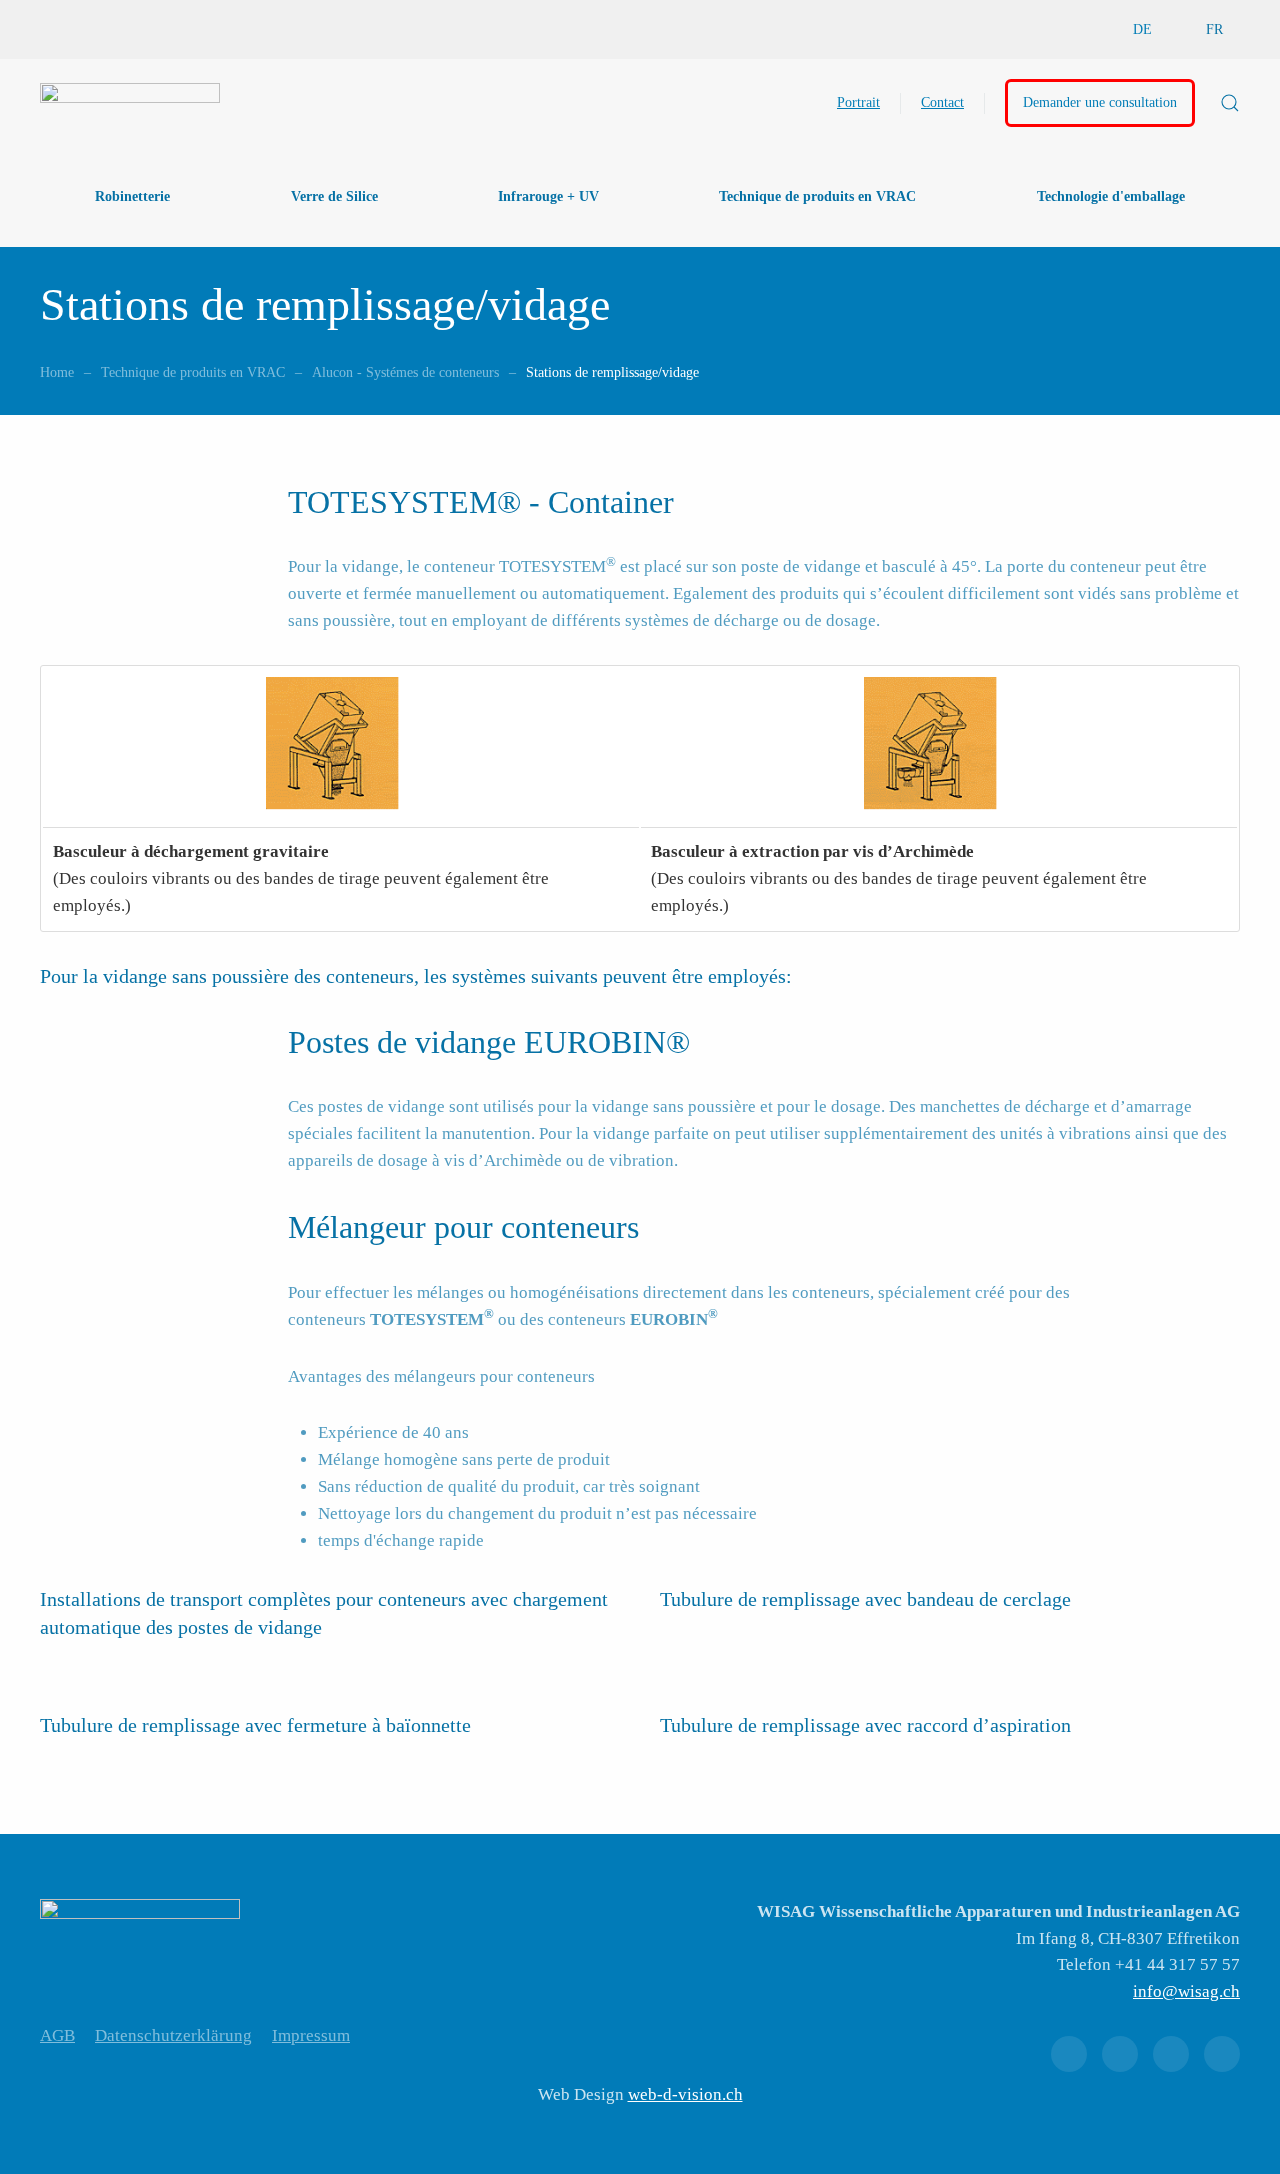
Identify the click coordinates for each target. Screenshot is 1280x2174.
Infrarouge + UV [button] (548, 196)
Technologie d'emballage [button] (1111, 196)
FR (1214, 29)
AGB (57, 2035)
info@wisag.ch (1186, 1991)
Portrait (858, 102)
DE (1142, 29)
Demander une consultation (1100, 102)
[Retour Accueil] (130, 103)
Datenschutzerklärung (173, 2035)
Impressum (311, 2035)
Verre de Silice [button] (334, 196)
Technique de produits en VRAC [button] (817, 196)
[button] (1230, 103)
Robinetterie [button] (132, 196)
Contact (942, 102)
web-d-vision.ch (685, 2094)
